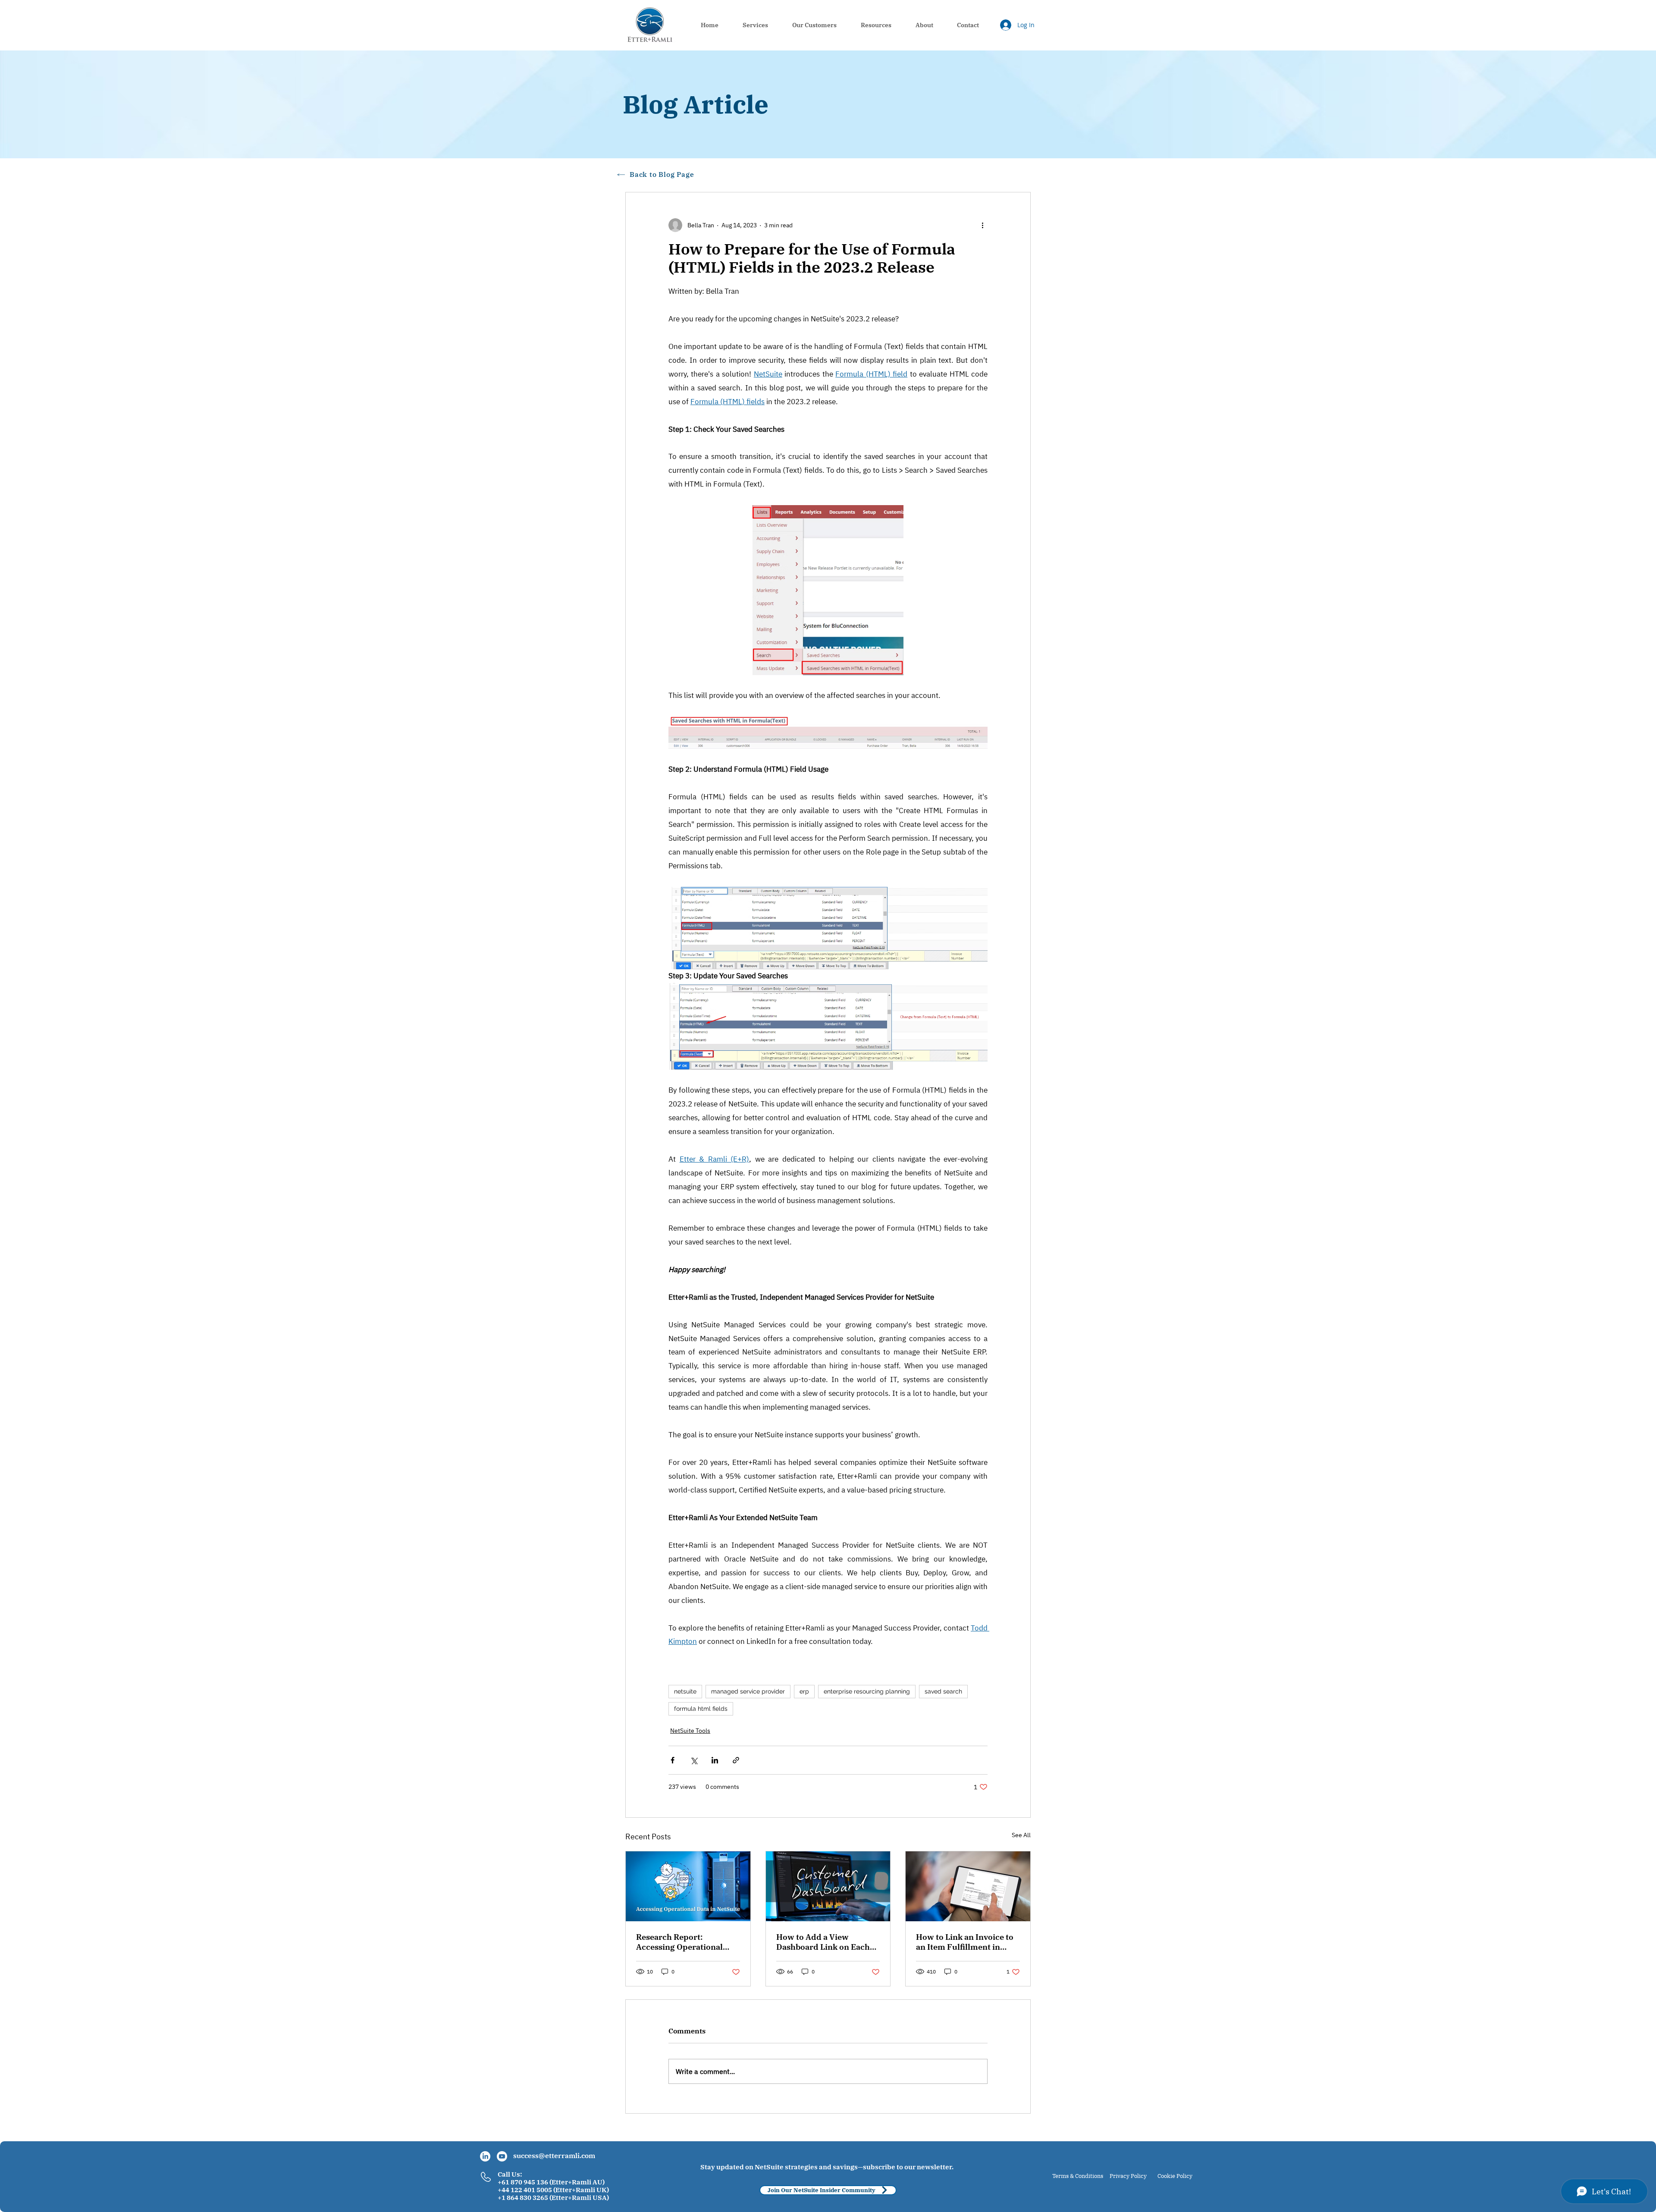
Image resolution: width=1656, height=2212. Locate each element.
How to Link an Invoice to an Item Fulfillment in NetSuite (965, 1942)
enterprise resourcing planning (867, 1691)
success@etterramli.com (554, 2155)
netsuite (685, 1691)
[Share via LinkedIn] (715, 1760)
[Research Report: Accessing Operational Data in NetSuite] (688, 1886)
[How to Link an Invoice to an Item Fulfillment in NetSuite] (968, 1886)
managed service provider (748, 1691)
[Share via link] (736, 1760)
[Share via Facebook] (673, 1760)
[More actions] (982, 225)
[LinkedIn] (485, 2156)
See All (1021, 1835)
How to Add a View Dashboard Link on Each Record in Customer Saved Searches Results (827, 1942)
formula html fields (701, 1709)
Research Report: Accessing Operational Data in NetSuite (679, 1942)
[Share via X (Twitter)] (694, 1760)
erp (804, 1691)
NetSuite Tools (690, 1731)
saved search (943, 1691)
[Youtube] (502, 2156)
